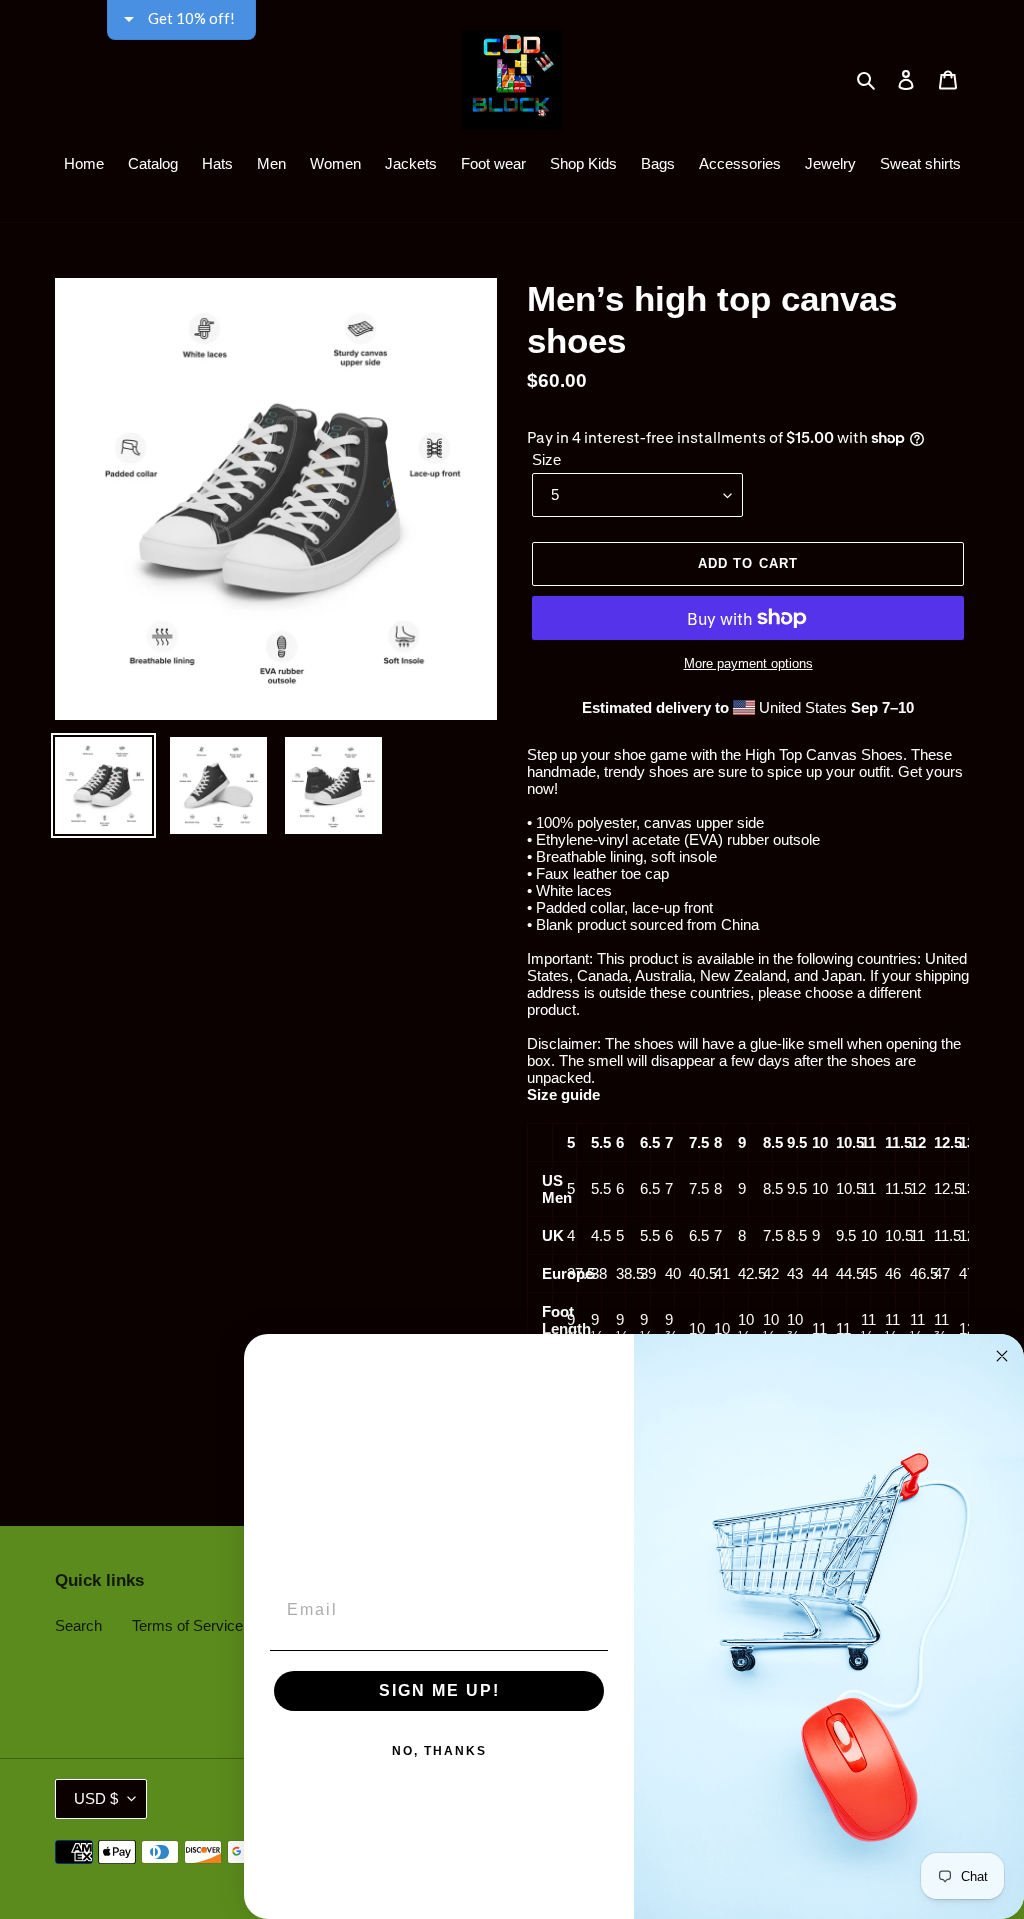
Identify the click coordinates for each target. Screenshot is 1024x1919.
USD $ (96, 1798)
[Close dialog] (1002, 1356)
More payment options (748, 663)
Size (546, 459)
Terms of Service (187, 1625)
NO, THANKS (439, 1751)
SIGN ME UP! (439, 1690)
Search (78, 1625)
